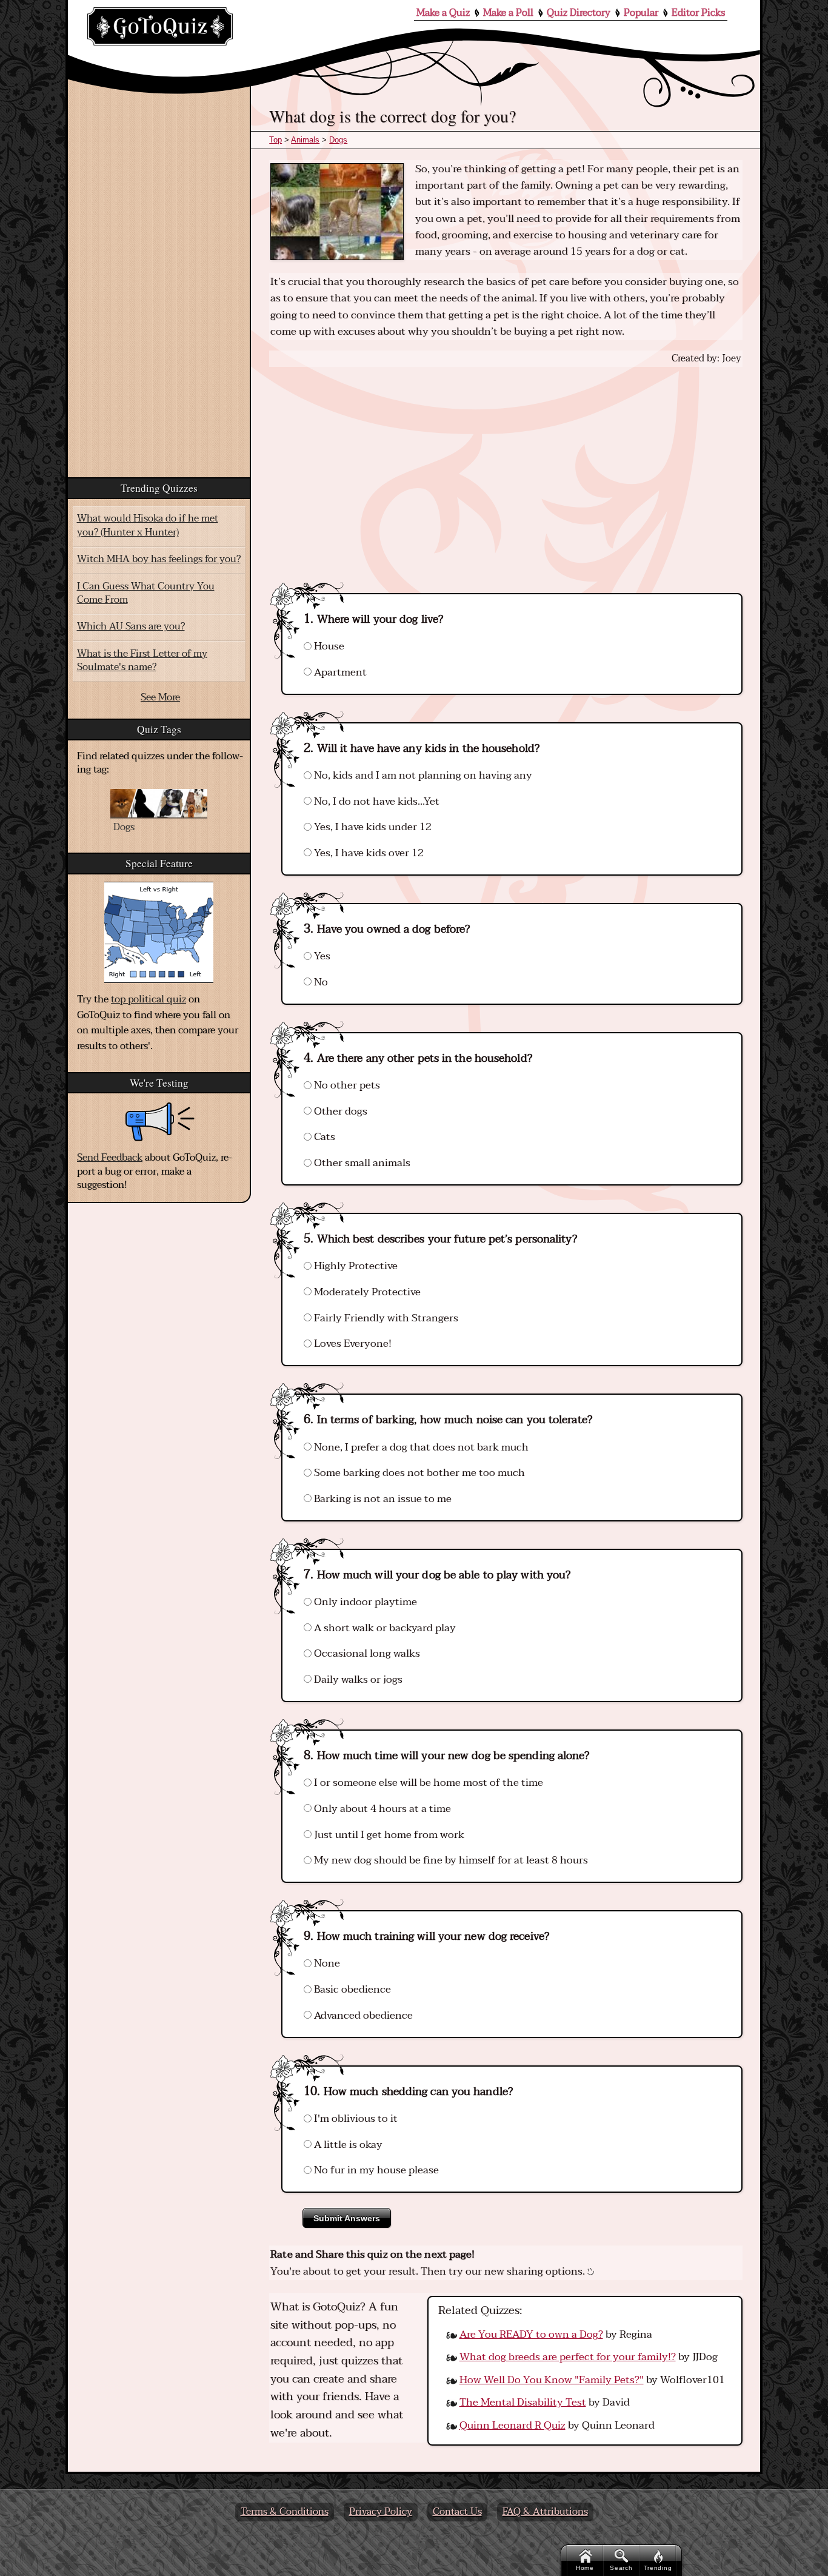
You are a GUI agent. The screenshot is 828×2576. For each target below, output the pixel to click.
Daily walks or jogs (357, 1679)
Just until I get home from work (388, 1835)
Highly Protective (355, 1266)
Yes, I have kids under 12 (372, 827)
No (320, 982)
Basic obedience (351, 1989)
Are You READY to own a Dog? (531, 2334)
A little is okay (347, 2145)
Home (585, 2568)
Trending (658, 2568)
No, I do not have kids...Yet (376, 801)
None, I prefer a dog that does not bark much (420, 1447)
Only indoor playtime (364, 1602)
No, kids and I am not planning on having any (422, 775)
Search (621, 2568)
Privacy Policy (381, 2512)
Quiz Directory (579, 13)
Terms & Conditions (285, 2512)
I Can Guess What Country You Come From (146, 593)
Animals (305, 140)
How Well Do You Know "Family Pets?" (552, 2380)
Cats (323, 1137)
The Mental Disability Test (523, 2402)
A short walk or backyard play (384, 1628)
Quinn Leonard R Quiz (512, 2425)
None (326, 1963)
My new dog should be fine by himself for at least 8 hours (450, 1860)
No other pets (346, 1085)
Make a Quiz (443, 13)
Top (275, 140)
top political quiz (149, 999)
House (328, 646)
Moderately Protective (366, 1292)
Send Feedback (110, 1158)
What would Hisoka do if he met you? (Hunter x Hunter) (148, 525)
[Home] (160, 26)
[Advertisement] (506, 469)
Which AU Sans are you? (131, 626)
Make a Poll (508, 13)
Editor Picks (698, 13)
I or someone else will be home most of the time (427, 1783)
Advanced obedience (362, 2015)
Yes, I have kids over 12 (368, 853)
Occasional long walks (366, 1653)
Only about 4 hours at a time (381, 1809)
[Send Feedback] (160, 1122)
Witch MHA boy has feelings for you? (159, 559)
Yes (321, 956)
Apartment (339, 672)
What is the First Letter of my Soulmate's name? (142, 660)
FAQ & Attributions (545, 2512)
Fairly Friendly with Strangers (385, 1318)
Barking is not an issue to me (382, 1499)
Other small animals (361, 1163)
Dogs (338, 140)
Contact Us (457, 2512)
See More (160, 697)
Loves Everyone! (352, 1343)
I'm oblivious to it (355, 2118)
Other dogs (339, 1111)
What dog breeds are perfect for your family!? (568, 2357)
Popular (641, 13)
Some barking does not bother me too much (418, 1473)
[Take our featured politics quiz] (159, 932)
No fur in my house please (375, 2170)
